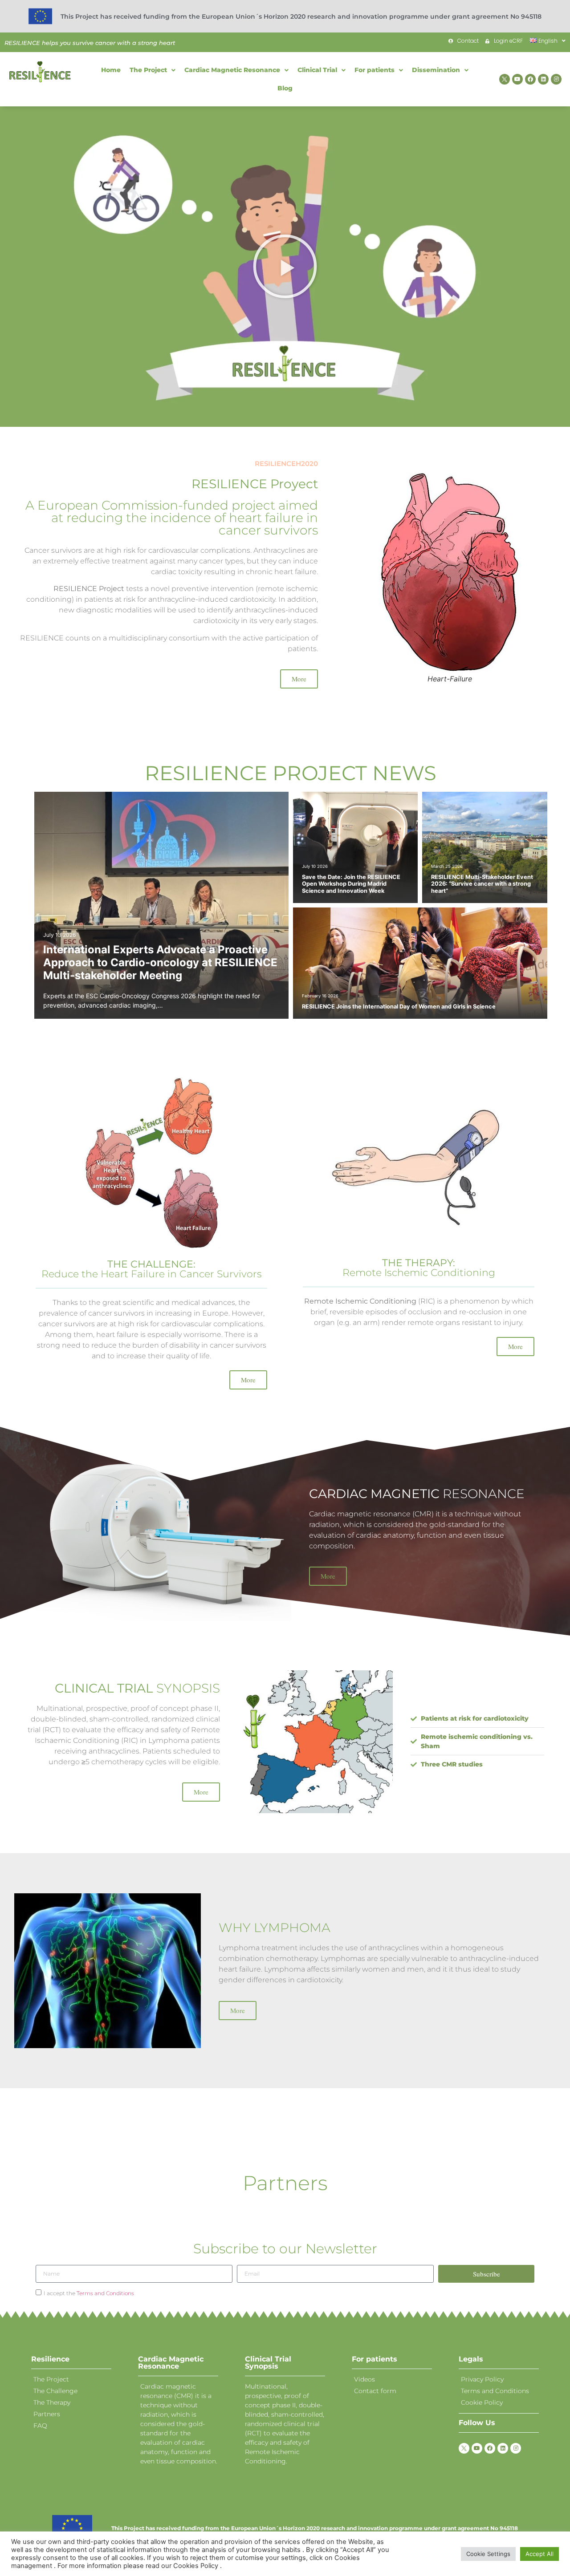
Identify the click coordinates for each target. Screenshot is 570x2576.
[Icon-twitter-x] (505, 79)
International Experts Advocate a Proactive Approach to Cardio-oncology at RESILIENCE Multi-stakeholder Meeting (160, 962)
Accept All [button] (539, 2554)
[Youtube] (517, 79)
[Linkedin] (543, 79)
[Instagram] (556, 79)
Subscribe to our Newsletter (285, 2249)
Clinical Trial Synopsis (268, 2363)
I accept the (89, 2293)
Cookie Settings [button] (488, 2554)
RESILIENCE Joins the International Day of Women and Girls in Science (399, 1007)
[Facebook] (530, 79)
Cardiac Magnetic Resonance (171, 2363)
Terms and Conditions (105, 2293)
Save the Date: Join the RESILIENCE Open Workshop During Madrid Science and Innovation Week (351, 884)
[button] (285, 267)
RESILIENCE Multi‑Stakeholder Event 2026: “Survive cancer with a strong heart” (482, 884)
